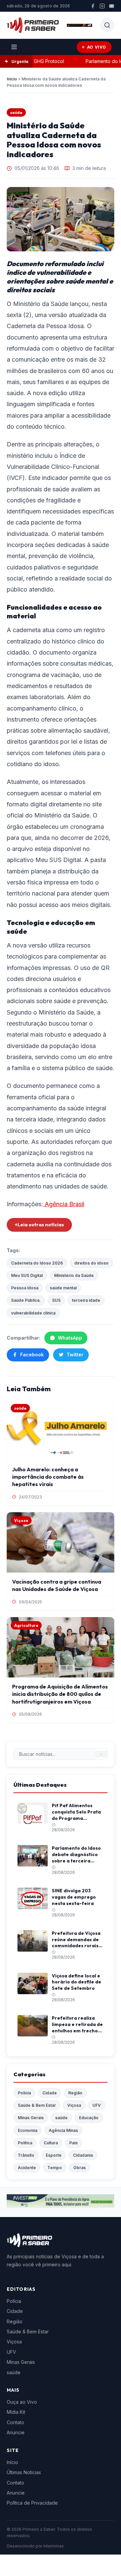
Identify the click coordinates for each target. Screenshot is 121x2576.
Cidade (50, 2093)
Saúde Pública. (26, 1300)
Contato (15, 2422)
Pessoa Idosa (25, 1288)
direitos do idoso (91, 1263)
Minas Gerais (31, 2118)
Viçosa (74, 2105)
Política (25, 2143)
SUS (56, 1300)
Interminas (54, 2546)
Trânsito (26, 2155)
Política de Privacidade (32, 2503)
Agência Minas (63, 2130)
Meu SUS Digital (27, 1275)
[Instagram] (102, 6)
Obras (79, 2168)
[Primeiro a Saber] (33, 25)
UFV (97, 2105)
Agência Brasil (64, 1204)
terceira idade (86, 1300)
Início (12, 79)
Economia (28, 2130)
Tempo (55, 2168)
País (73, 2143)
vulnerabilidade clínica (33, 1313)
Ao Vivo (97, 47)
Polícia (24, 2093)
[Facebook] (93, 6)
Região (75, 2093)
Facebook (32, 1355)
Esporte (54, 2155)
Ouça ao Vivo (22, 2402)
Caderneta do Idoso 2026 (37, 1263)
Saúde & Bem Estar (37, 2105)
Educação (89, 2118)
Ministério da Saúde (74, 1275)
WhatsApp (70, 1338)
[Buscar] (101, 1754)
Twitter (75, 1355)
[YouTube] (112, 6)
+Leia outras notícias (39, 1225)
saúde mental (63, 1288)
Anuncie (16, 2432)
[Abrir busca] (107, 25)
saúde (16, 112)
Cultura (51, 2143)
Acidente (27, 2168)
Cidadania (83, 2155)
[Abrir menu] (14, 47)
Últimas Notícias (24, 2472)
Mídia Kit (16, 2412)
